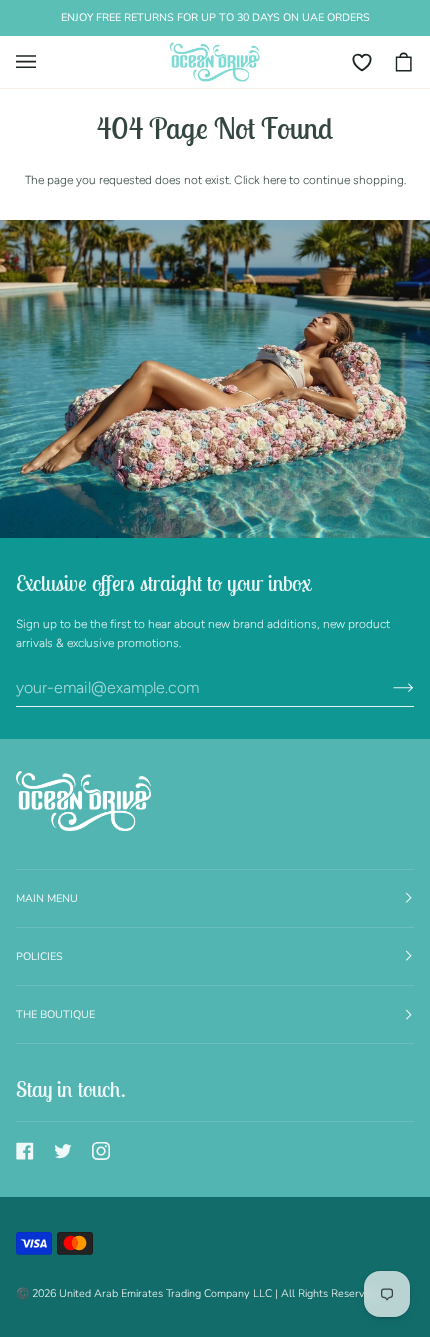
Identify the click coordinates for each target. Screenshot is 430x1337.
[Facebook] (25, 1151)
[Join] (387, 687)
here (274, 180)
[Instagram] (101, 1151)
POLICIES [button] (39, 956)
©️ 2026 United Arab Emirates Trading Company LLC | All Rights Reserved (196, 1293)
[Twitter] (63, 1151)
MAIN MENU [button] (47, 898)
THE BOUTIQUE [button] (55, 1014)
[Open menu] (36, 62)
